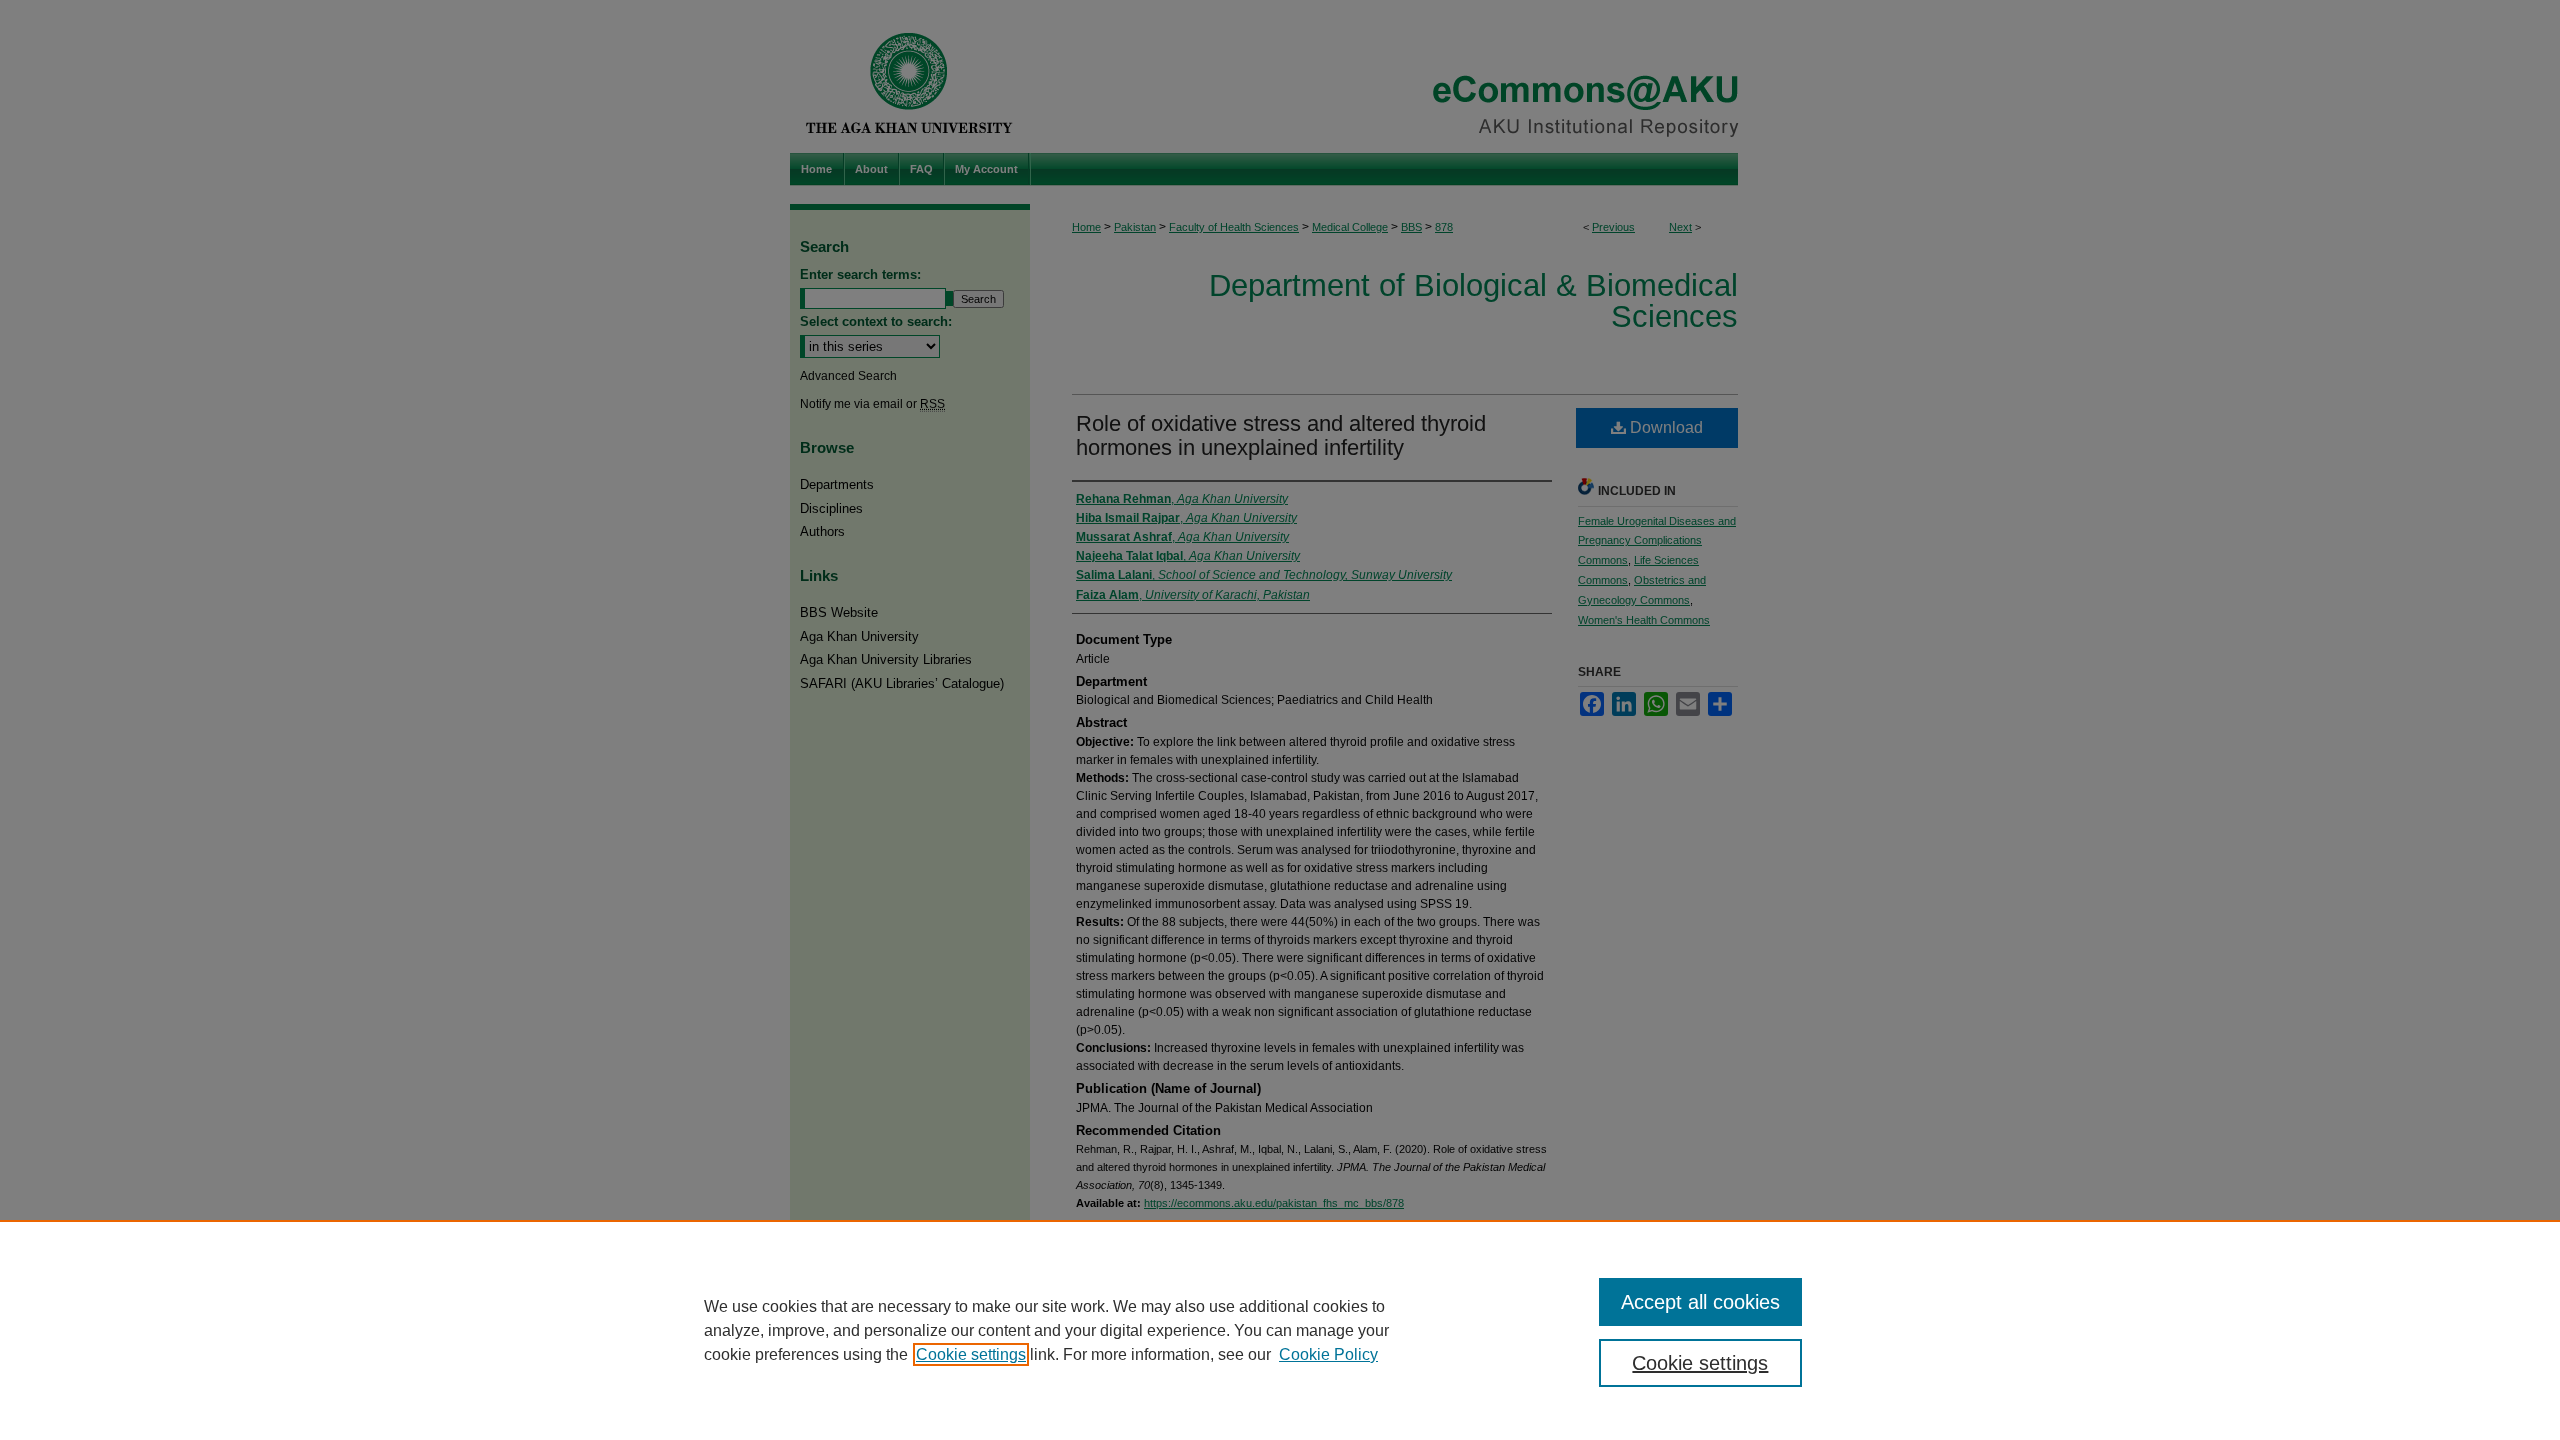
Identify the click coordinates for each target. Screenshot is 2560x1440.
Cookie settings (971, 1354)
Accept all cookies (1700, 1302)
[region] (1280, 1330)
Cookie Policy (1328, 1354)
